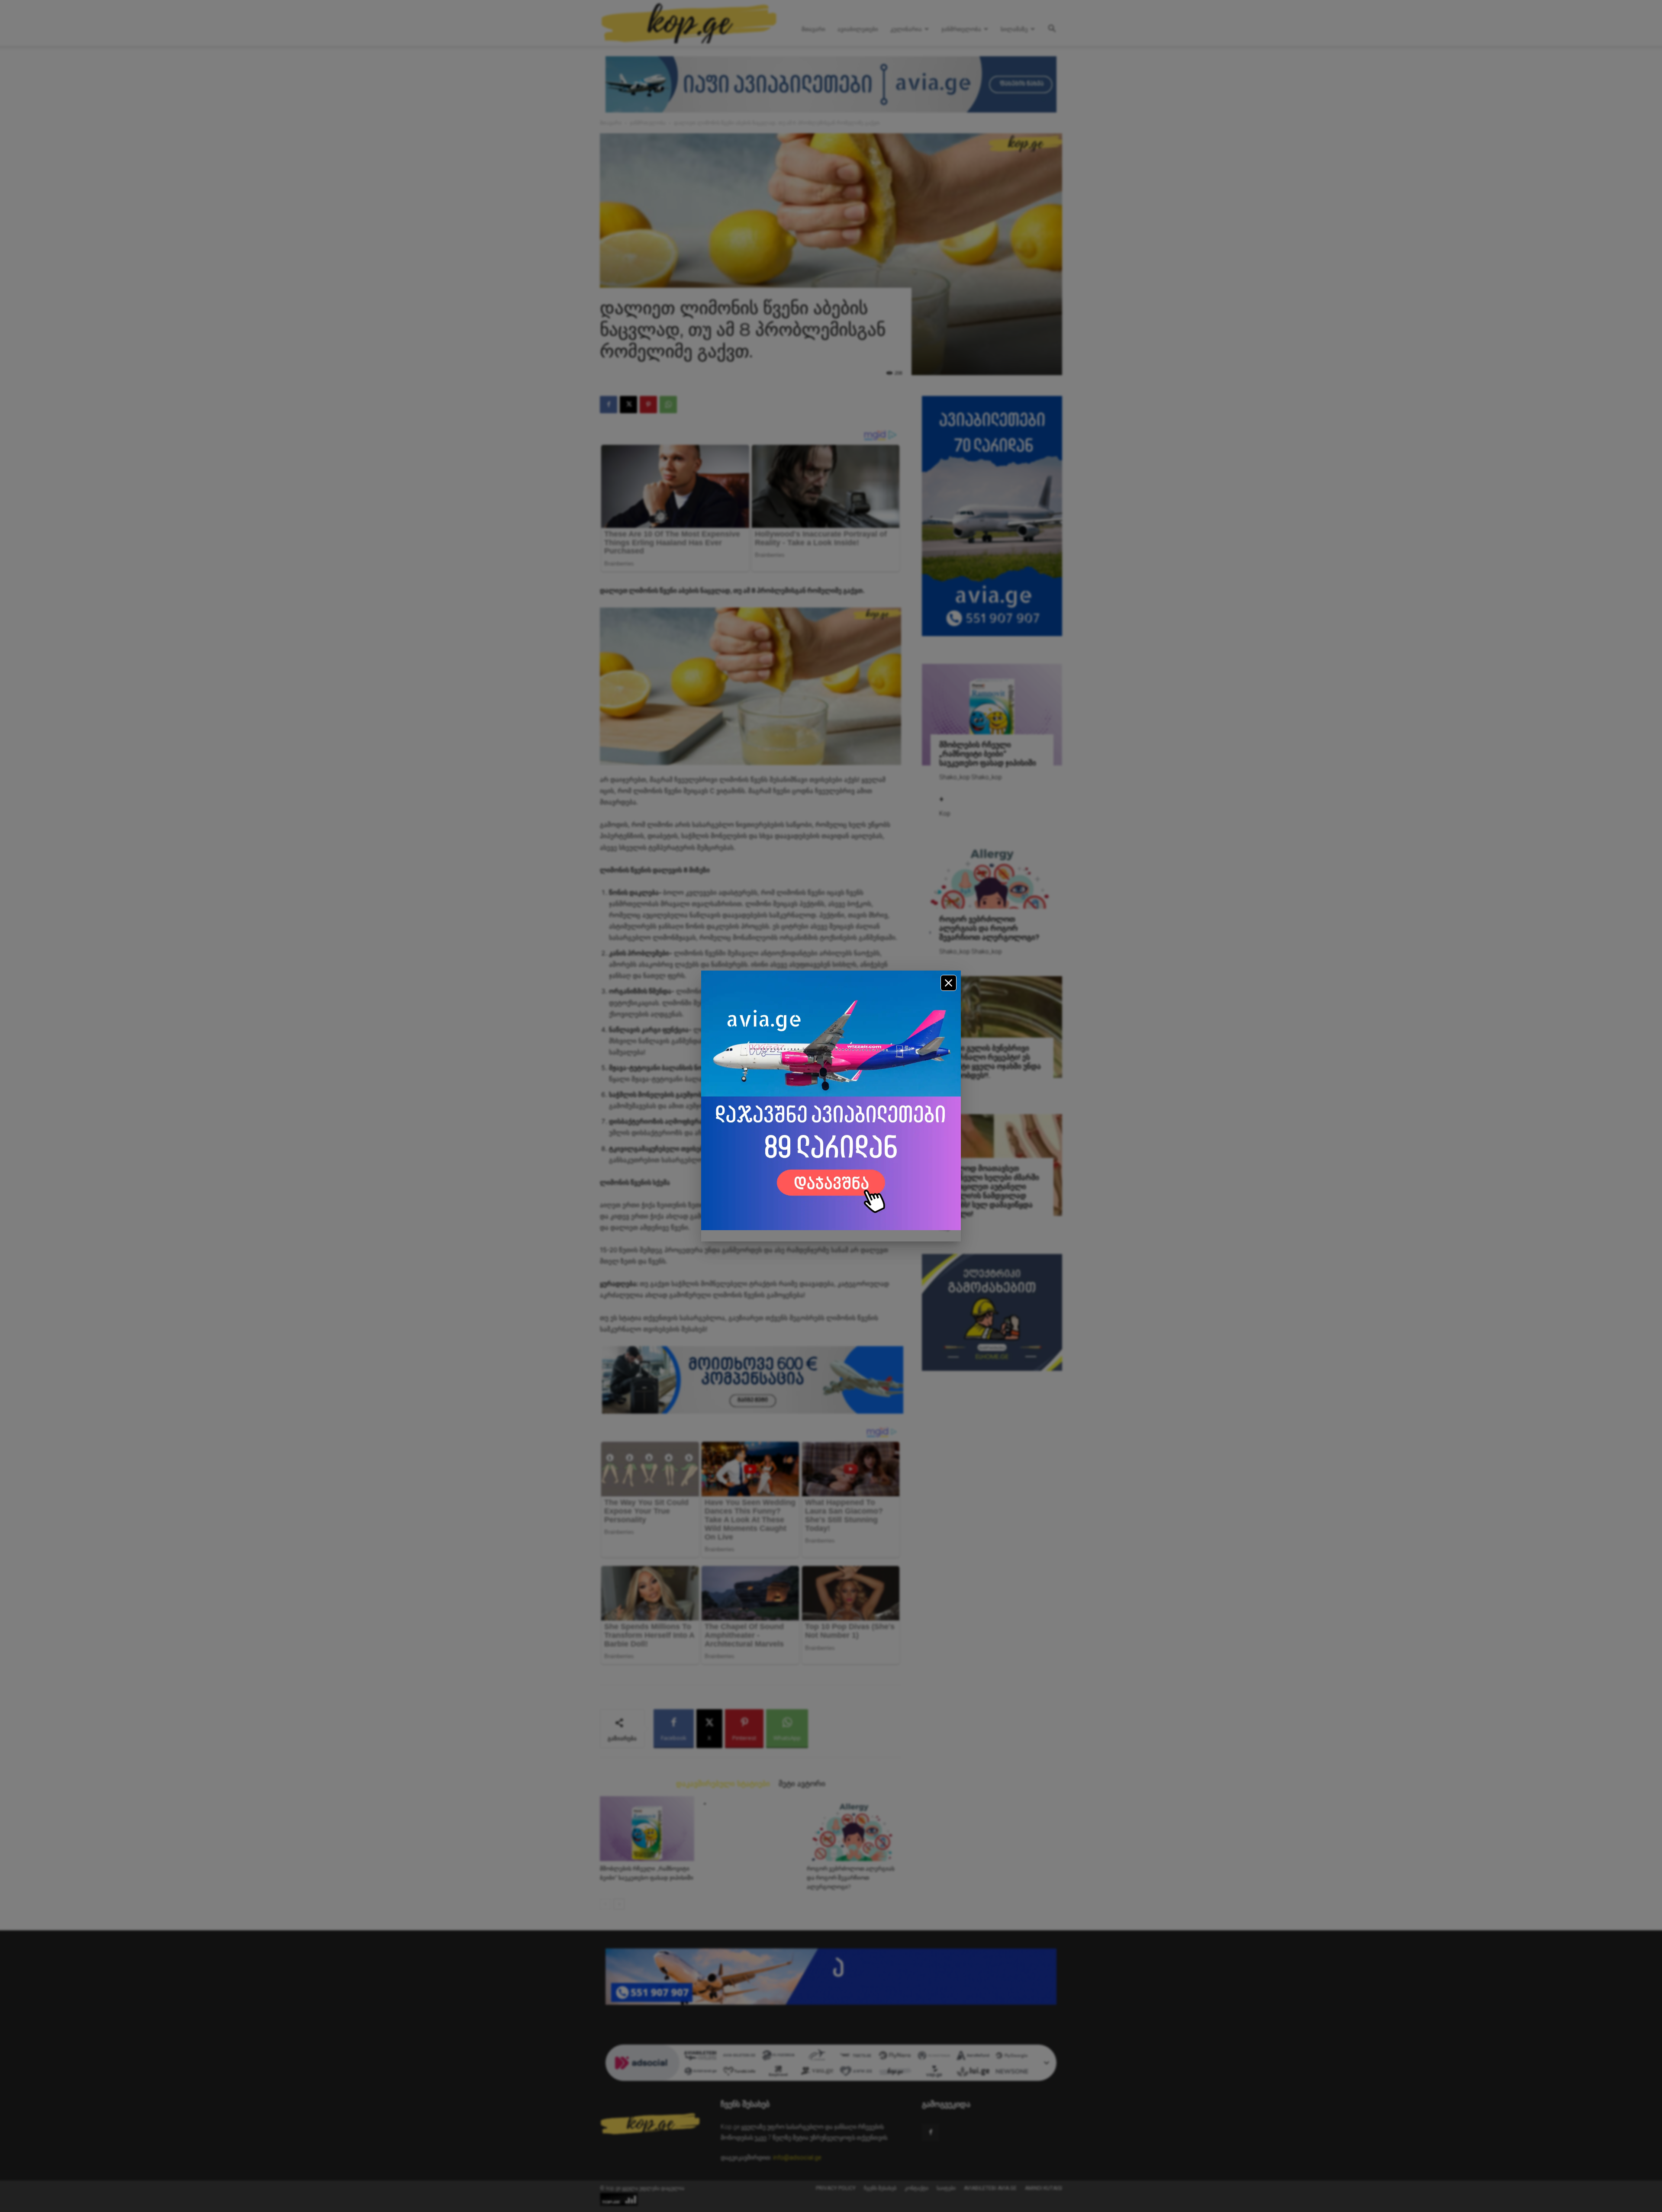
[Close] (949, 983)
